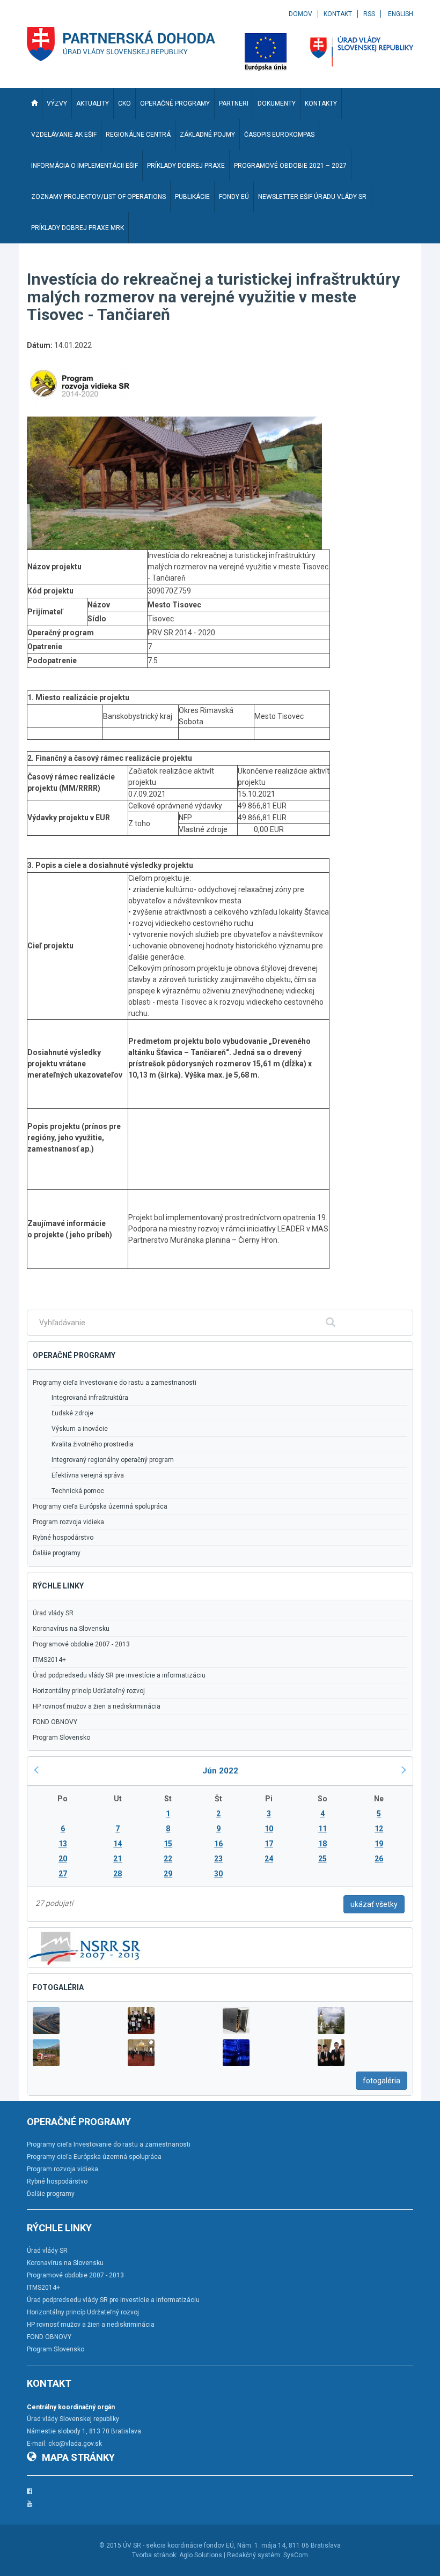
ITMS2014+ (49, 1660)
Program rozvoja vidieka (68, 1522)
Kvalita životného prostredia (93, 1444)
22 (168, 1859)
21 (118, 1859)
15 (168, 1844)
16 (218, 1844)
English (401, 14)
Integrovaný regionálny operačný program (113, 1460)
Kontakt (338, 14)
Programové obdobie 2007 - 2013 (81, 1644)
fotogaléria (382, 2081)
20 (63, 1859)
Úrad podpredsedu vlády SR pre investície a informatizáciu (119, 1675)
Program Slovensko (61, 1738)
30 (218, 1874)
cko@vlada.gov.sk (75, 2444)
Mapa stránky (78, 2457)
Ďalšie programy (57, 1553)
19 (379, 1844)
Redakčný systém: (254, 2555)
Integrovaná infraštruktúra (90, 1398)
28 (118, 1874)
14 (118, 1844)
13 (63, 1844)
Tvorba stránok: (155, 2555)
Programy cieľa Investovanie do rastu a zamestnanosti (115, 1383)
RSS (369, 14)
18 (322, 1844)
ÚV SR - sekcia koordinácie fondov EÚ (178, 2545)
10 (269, 1829)
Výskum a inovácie (80, 1429)
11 (322, 1829)
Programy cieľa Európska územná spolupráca (100, 1506)
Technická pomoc (78, 1491)
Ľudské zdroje (72, 1413)
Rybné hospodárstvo (63, 1538)
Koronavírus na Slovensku (71, 1629)
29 (168, 1874)
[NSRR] (85, 1947)
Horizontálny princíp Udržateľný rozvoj (89, 1691)
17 (269, 1844)
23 (218, 1859)
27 (63, 1874)
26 (379, 1859)
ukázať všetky (374, 1904)
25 (322, 1859)
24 (269, 1859)
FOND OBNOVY (55, 1722)
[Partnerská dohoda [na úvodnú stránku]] (121, 44)
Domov (300, 14)
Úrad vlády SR (53, 1613)
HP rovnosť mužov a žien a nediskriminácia (97, 1706)
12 (379, 1829)
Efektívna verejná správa (88, 1475)
